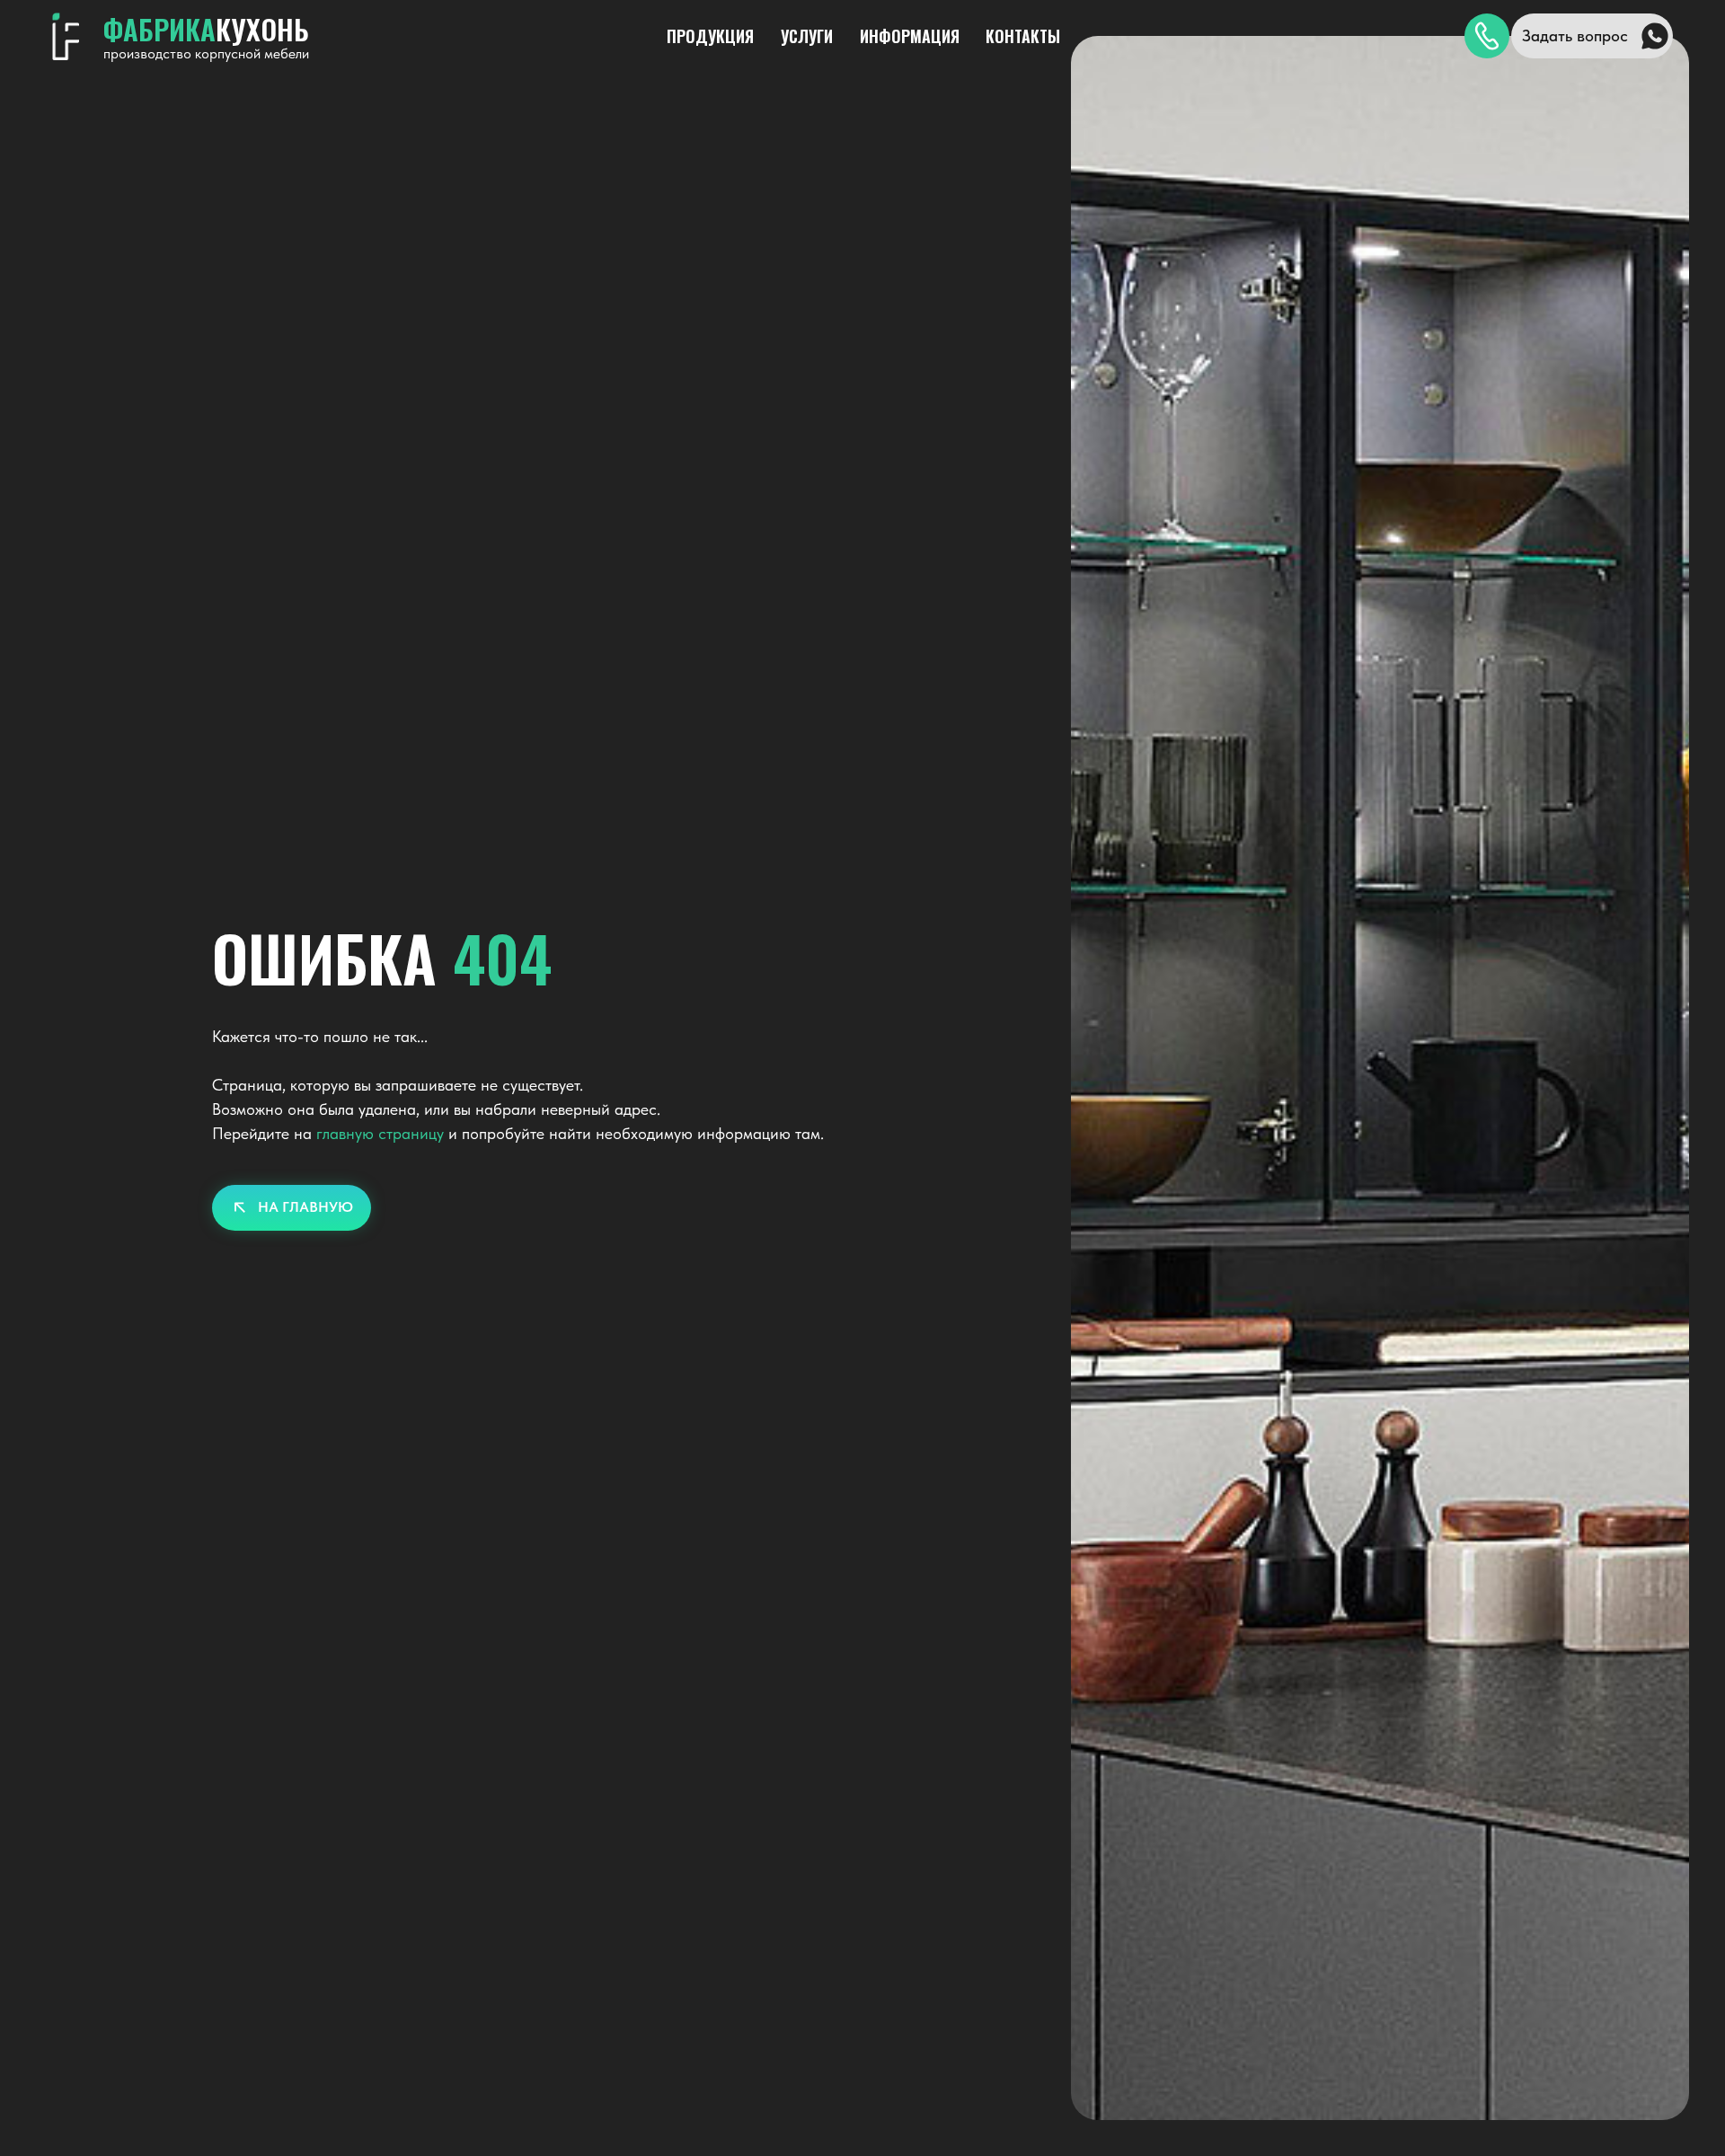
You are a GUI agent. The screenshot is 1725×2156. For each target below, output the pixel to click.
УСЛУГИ (807, 36)
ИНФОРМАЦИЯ (910, 36)
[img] (1487, 36)
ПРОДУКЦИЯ (710, 36)
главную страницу (380, 1133)
